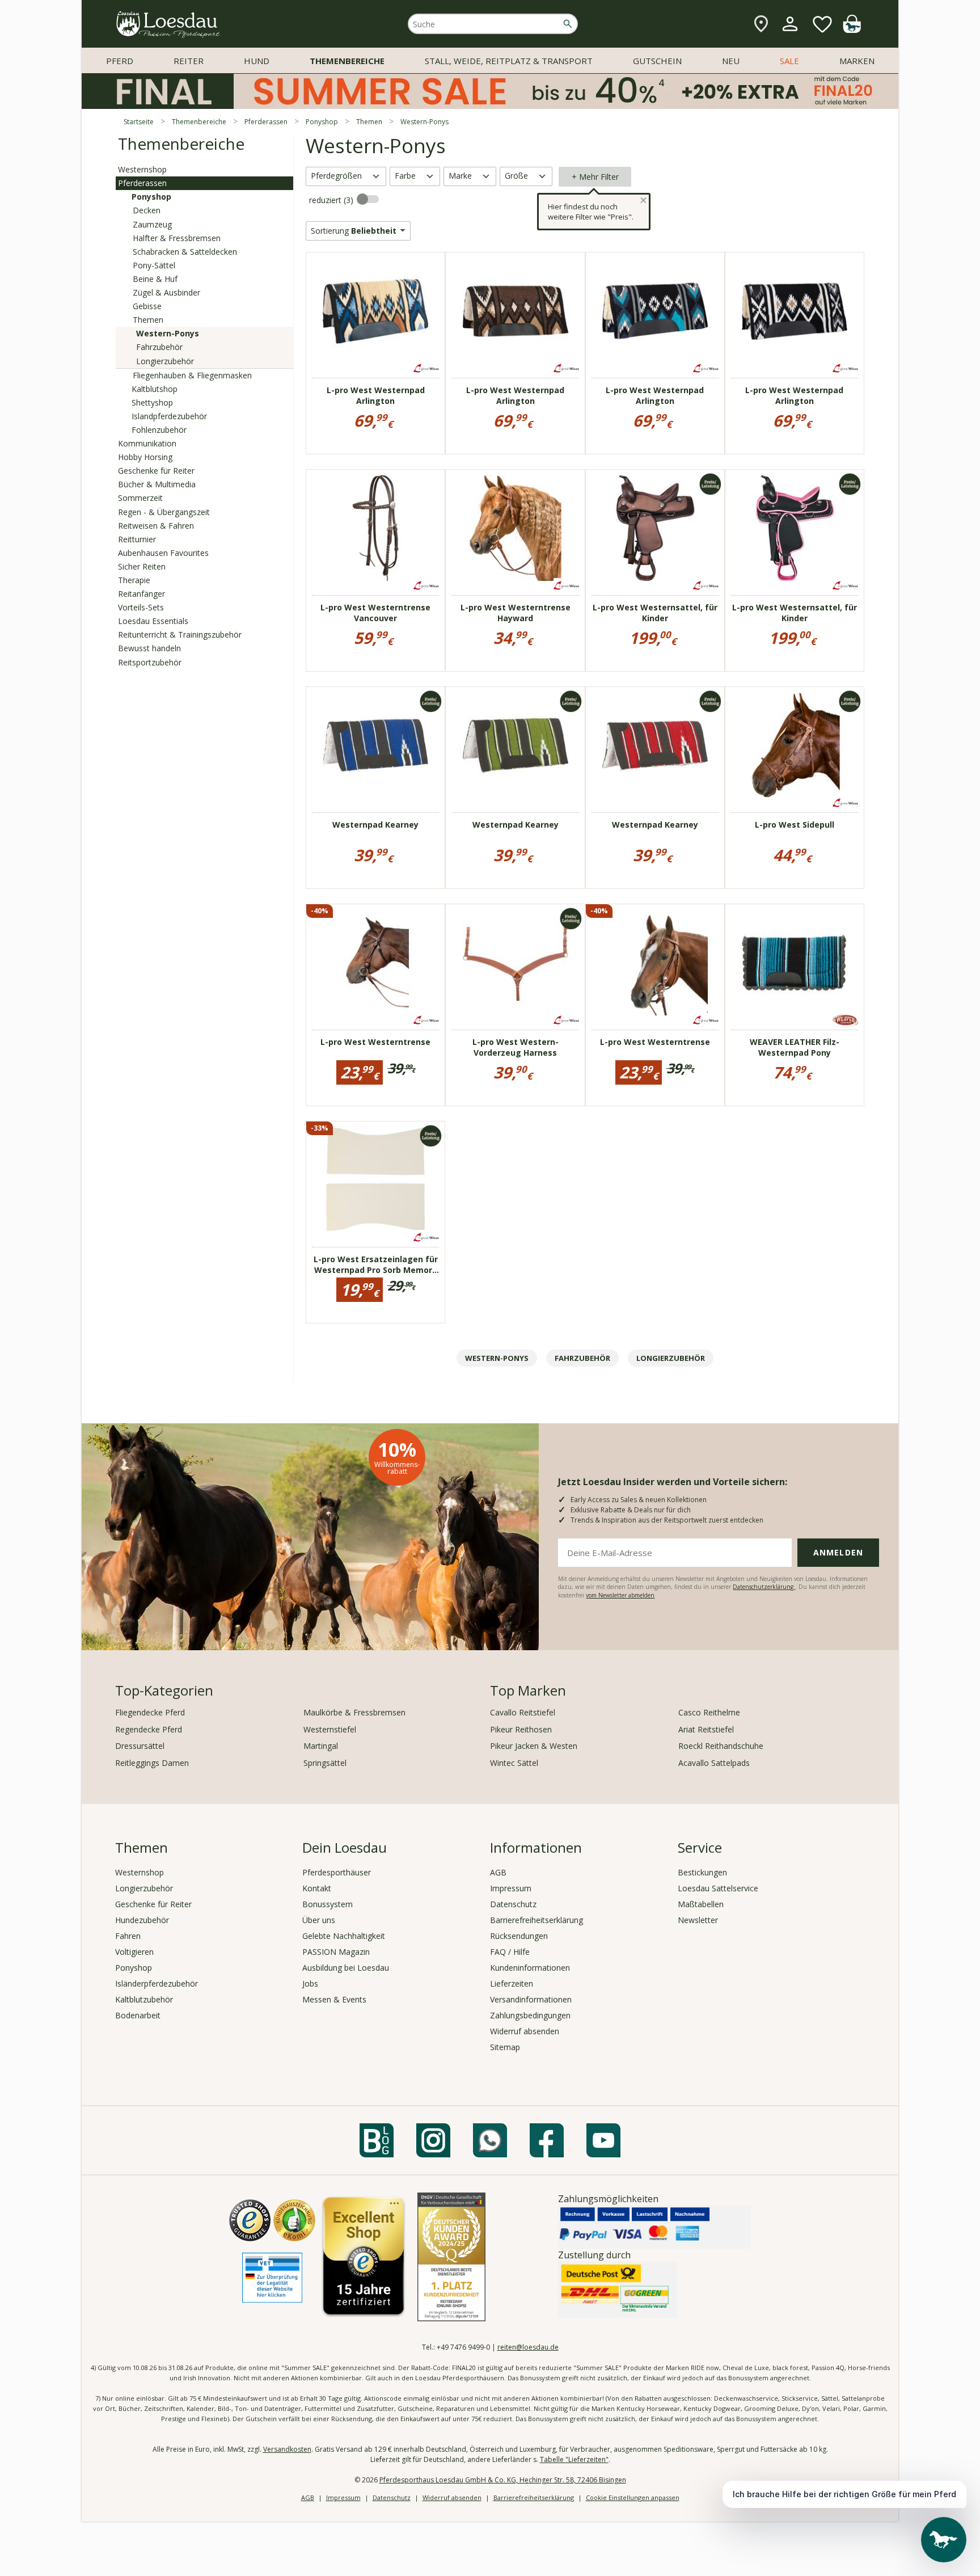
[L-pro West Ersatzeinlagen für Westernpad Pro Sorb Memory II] (375, 1180)
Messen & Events (334, 1999)
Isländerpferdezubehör (157, 1983)
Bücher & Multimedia (157, 484)
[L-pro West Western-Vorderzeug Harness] (516, 963)
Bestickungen (702, 1872)
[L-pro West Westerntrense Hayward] (516, 528)
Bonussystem (328, 1904)
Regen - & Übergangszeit (164, 512)
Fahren (128, 1936)
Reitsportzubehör (150, 662)
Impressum (511, 1888)
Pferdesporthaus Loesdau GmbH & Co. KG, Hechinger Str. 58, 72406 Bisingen (503, 2480)
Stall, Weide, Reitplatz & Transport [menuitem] (509, 61)
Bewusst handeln (149, 648)
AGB (498, 1872)
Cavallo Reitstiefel (523, 1712)
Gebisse (147, 306)
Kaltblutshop (155, 389)
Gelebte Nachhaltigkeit (344, 1936)
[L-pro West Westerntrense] (375, 963)
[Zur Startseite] (168, 24)
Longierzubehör (165, 361)
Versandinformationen (531, 1999)
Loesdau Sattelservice (718, 1888)
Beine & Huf (155, 279)
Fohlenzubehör (159, 430)
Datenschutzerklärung (764, 1587)
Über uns (319, 1920)
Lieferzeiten (512, 1983)
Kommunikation (147, 443)
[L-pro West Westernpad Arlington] (375, 311)
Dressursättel (140, 1746)
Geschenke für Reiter (156, 471)
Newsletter (698, 1920)
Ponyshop (151, 197)
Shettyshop (152, 402)
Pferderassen (142, 183)
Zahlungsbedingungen (530, 2015)
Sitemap (505, 2047)
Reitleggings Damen (152, 1763)
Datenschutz (513, 1904)
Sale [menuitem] (789, 61)
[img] (852, 30)
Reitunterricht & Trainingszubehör (180, 634)
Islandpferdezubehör (169, 416)
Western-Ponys (168, 333)
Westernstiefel (330, 1729)
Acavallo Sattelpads (714, 1763)
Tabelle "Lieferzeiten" (574, 2459)
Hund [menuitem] (257, 61)
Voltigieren (134, 1952)
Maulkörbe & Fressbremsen (354, 1712)
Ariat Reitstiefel (706, 1729)
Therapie (134, 580)
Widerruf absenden (525, 2031)
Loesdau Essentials (153, 621)
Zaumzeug (152, 224)
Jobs (310, 1983)
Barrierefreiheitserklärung (537, 1920)
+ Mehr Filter (595, 177)
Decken (147, 210)
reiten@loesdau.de (528, 2347)
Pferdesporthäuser (337, 1872)
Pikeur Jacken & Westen (534, 1746)
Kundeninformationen (530, 1968)
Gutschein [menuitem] (657, 61)
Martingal (321, 1746)
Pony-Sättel (154, 265)
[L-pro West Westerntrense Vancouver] (375, 528)
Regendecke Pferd (149, 1729)
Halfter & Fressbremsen (177, 238)
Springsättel (325, 1763)
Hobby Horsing (145, 457)
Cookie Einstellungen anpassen (633, 2497)
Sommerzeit (140, 498)
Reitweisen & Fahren (156, 526)
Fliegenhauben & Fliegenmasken (192, 375)
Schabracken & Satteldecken (185, 252)
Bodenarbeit (138, 2015)
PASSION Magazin (336, 1952)
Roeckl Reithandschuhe (721, 1746)
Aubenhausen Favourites (163, 553)
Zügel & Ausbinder (166, 292)
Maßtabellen (701, 1904)
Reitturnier (137, 539)
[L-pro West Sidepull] (795, 745)
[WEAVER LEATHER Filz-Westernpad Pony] (795, 963)
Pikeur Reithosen (521, 1729)
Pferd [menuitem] (120, 61)
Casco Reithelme (709, 1712)
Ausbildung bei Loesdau (346, 1968)
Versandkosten (287, 2449)
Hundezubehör (142, 1920)
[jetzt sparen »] (490, 104)
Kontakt (317, 1888)
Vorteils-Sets (141, 607)
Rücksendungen (519, 1936)
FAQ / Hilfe (510, 1952)
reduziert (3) (332, 200)
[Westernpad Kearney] (375, 745)
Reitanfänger (141, 594)
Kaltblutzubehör (144, 1999)
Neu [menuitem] (731, 61)
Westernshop (142, 169)
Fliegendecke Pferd (150, 1712)
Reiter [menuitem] (189, 61)
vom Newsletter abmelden (620, 1595)
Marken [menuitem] (857, 61)
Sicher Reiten (142, 566)
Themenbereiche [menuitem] (347, 61)
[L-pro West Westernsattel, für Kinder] (655, 528)
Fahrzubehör (159, 347)
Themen (148, 320)
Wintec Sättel (514, 1763)
